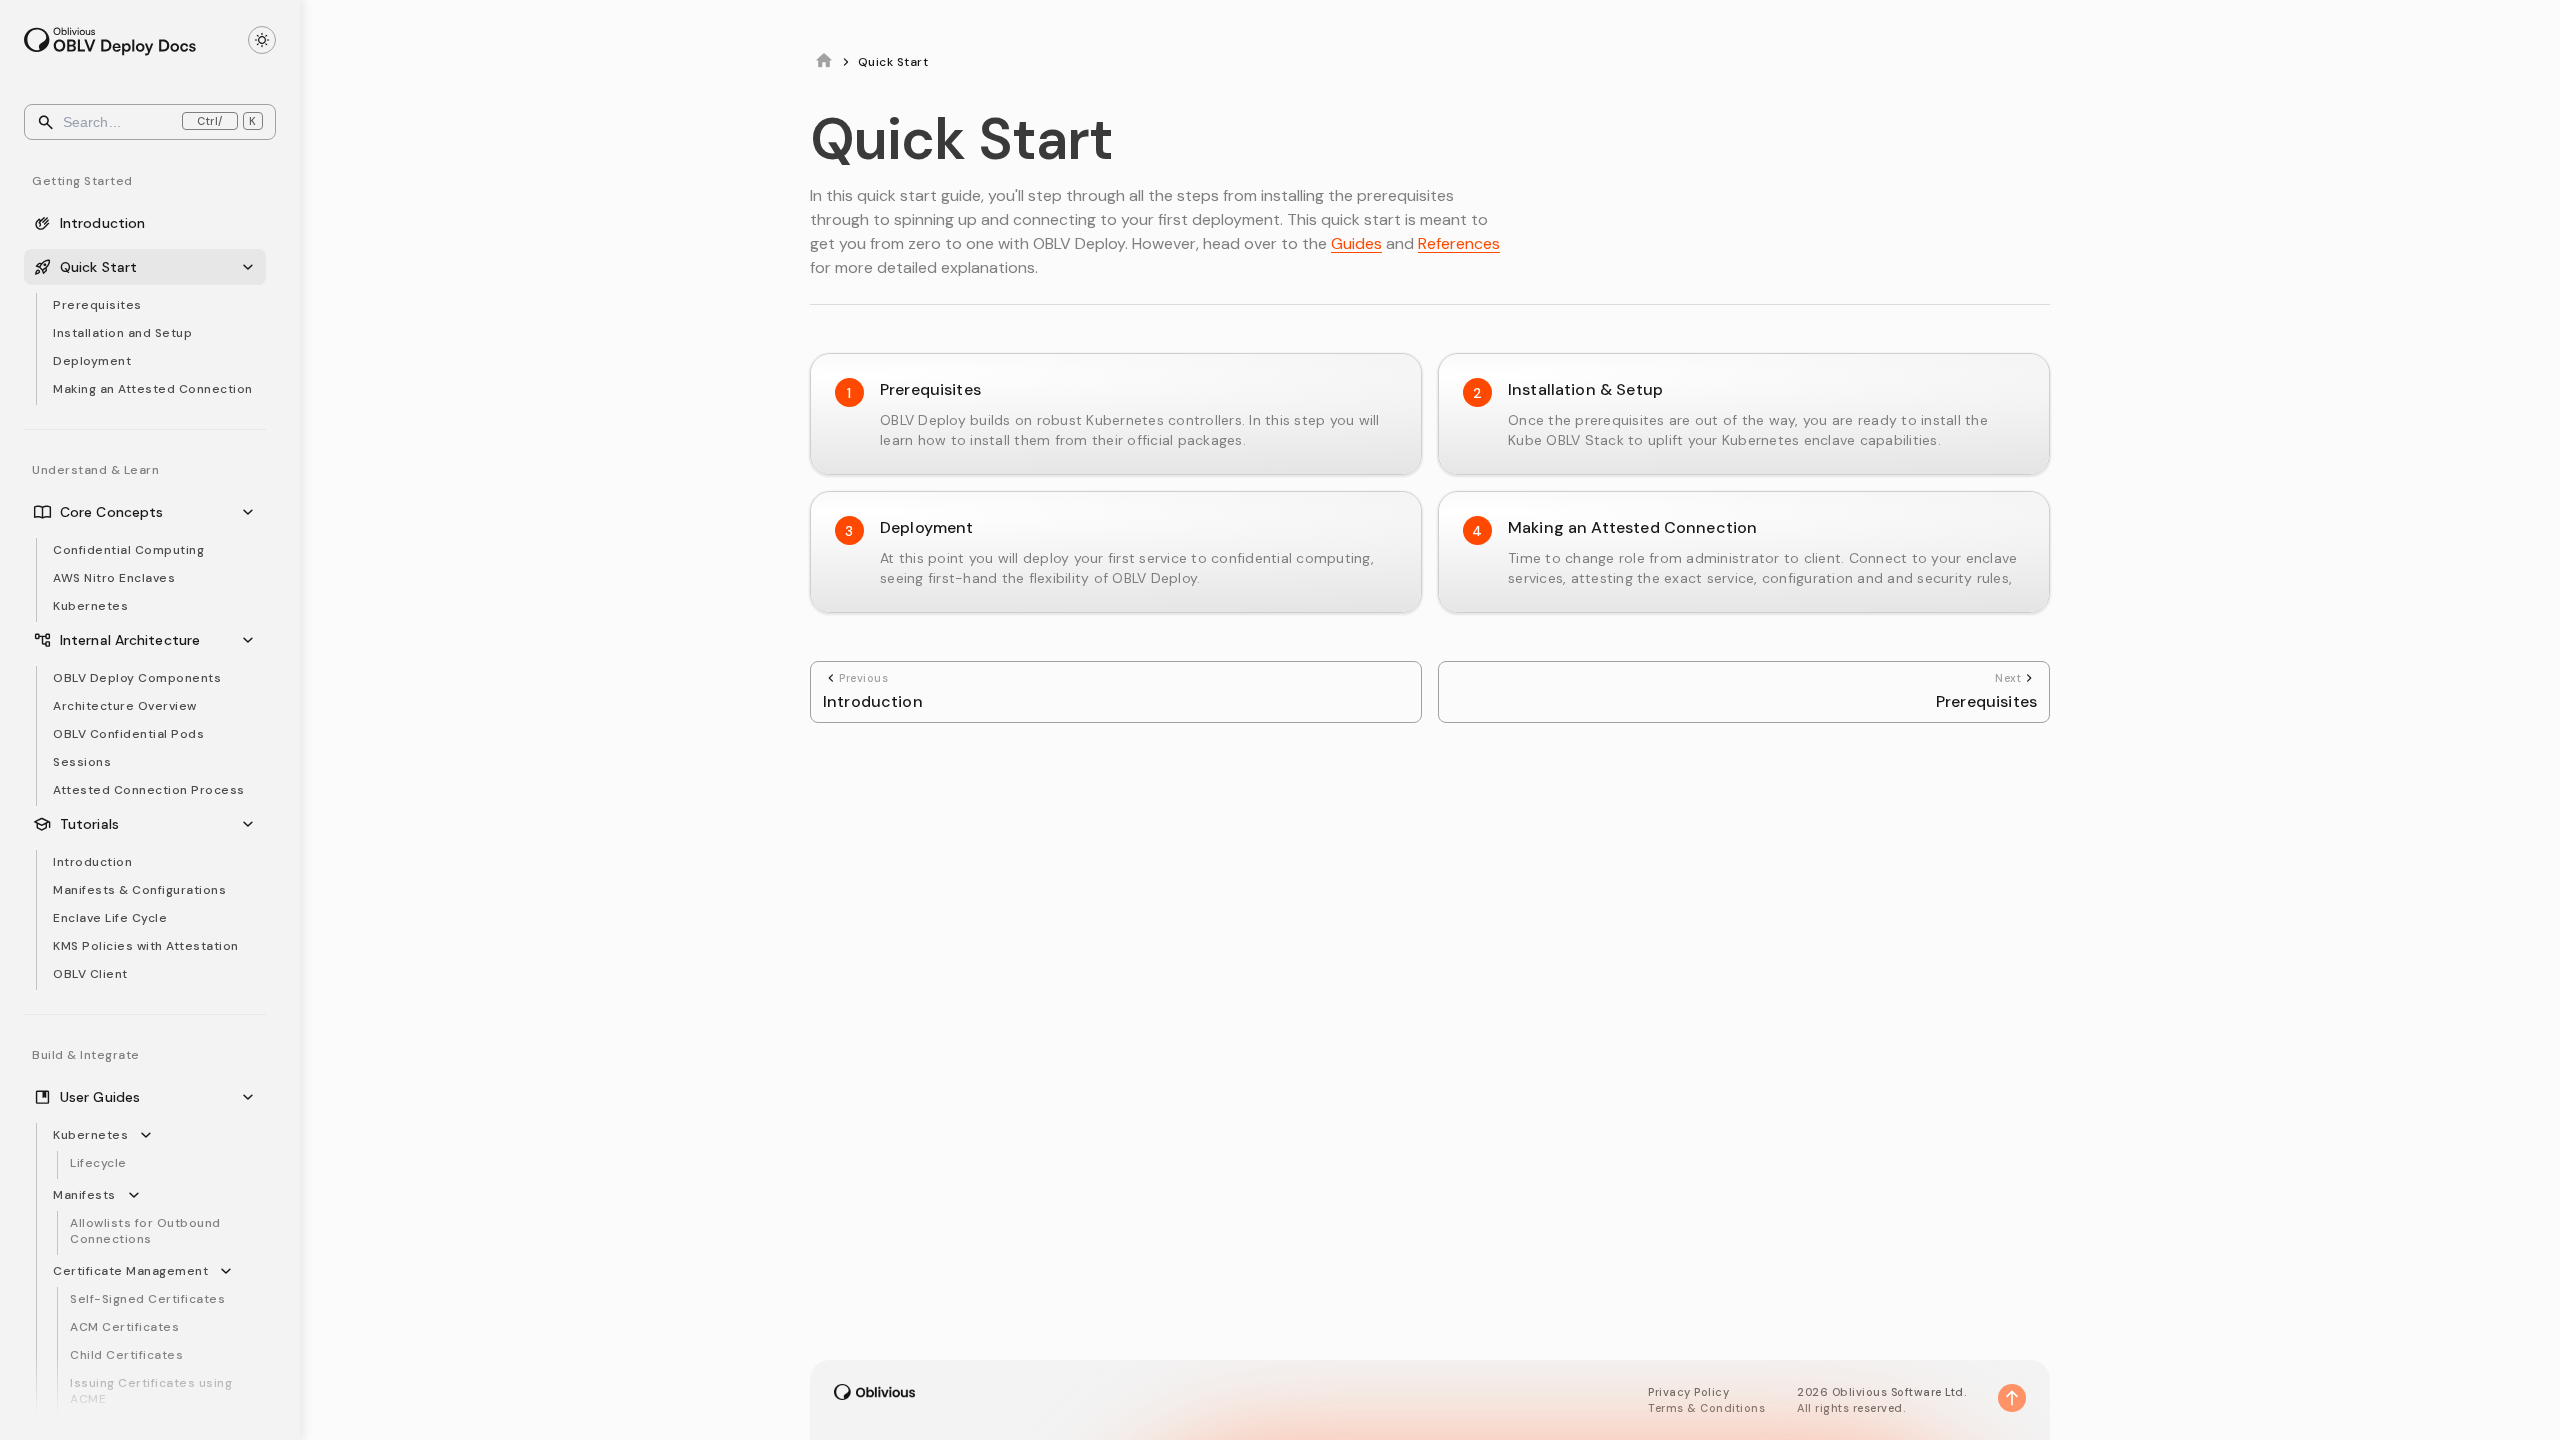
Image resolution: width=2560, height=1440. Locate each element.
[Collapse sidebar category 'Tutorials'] (252, 824)
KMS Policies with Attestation (146, 946)
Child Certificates (126, 1355)
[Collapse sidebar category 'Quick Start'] (252, 267)
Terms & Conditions (1706, 1408)
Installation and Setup (122, 333)
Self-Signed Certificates (147, 1299)
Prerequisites (97, 305)
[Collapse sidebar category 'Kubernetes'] (150, 1135)
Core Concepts (111, 512)
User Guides (100, 1097)
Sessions (82, 762)
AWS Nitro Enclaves (114, 578)
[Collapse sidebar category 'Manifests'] (138, 1195)
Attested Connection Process (149, 790)
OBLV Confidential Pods (128, 734)
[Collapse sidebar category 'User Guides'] (252, 1097)
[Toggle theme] (262, 40)
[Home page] (824, 62)
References (1459, 243)
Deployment (92, 361)
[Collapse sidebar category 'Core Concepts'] (252, 512)
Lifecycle (98, 1163)
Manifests (84, 1195)
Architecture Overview (125, 706)
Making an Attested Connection (153, 389)
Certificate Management (130, 1271)
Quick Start (98, 267)
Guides (1356, 243)
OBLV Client (90, 974)
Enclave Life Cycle (110, 918)
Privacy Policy (1688, 1392)
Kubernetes (90, 606)
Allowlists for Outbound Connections (145, 1231)
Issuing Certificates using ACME (151, 1391)
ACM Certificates (124, 1327)
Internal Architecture (130, 640)
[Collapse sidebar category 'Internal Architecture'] (252, 640)
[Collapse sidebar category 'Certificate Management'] (230, 1271)
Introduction (102, 223)
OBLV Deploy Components (137, 678)
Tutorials (89, 824)
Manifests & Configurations (139, 890)
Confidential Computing (128, 550)
